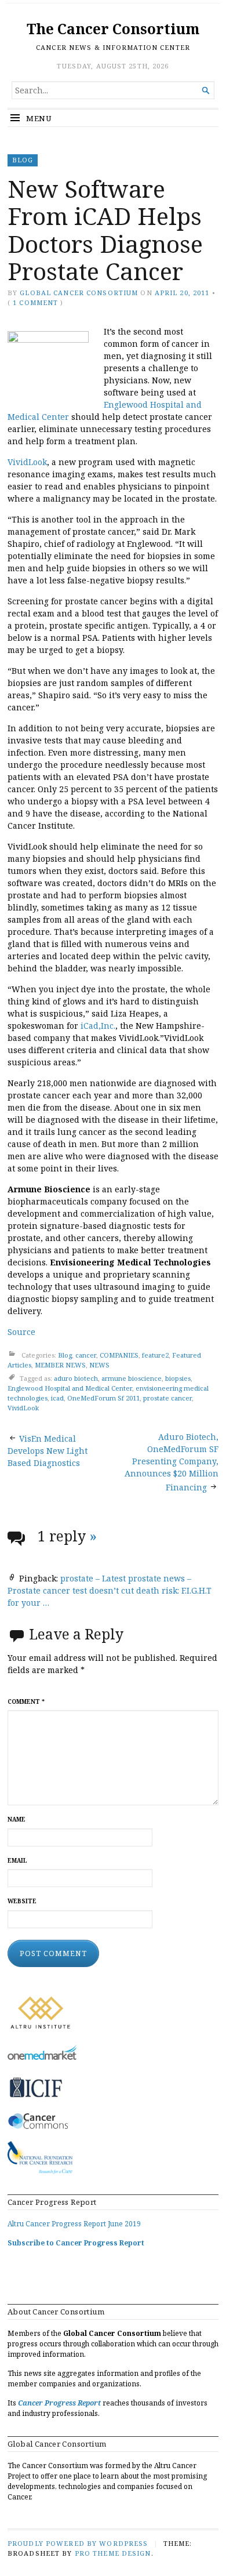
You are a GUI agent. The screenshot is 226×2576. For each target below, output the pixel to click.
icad (57, 1398)
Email (17, 1861)
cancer (86, 1355)
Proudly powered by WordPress (78, 2543)
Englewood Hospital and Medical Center (70, 1388)
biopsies (178, 1379)
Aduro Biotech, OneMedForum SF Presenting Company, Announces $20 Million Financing (172, 1462)
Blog (23, 160)
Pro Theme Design (113, 2553)
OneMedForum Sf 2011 (103, 1398)
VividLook (27, 462)
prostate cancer (167, 1398)
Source (21, 1332)
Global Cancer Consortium (79, 293)
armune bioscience (132, 1379)
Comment (26, 1702)
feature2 (155, 1355)
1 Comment (35, 302)
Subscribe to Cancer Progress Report (76, 2243)
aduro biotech (76, 1379)
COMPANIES (119, 1355)
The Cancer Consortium (113, 29)
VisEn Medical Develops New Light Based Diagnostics (48, 1451)
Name (17, 1819)
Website (22, 1901)
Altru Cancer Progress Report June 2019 (74, 2224)
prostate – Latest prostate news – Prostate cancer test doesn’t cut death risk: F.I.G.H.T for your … (110, 1590)
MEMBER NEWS (60, 1365)
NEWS (99, 1365)
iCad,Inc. (98, 1026)
